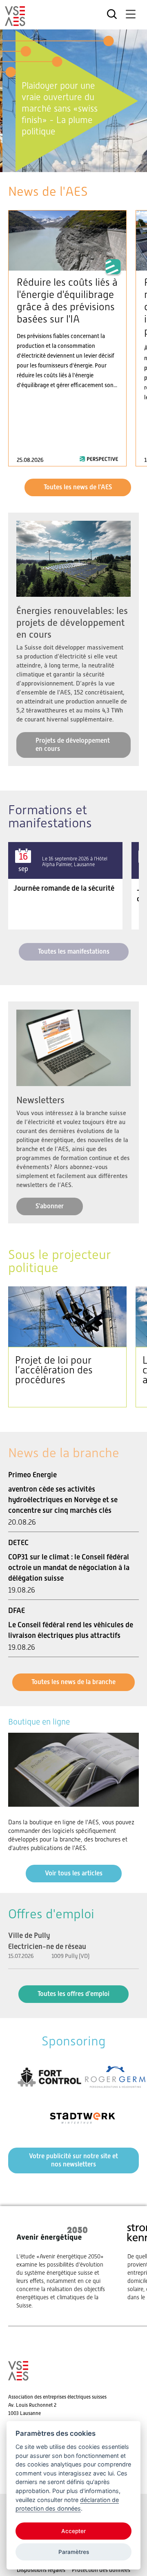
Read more (67, 338)
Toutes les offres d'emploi (73, 1994)
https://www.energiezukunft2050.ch (64, 2266)
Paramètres (74, 2552)
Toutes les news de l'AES (78, 487)
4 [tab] (82, 163)
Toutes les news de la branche (73, 1682)
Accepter (73, 2531)
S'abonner (50, 1206)
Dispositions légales (41, 2570)
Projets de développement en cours (73, 745)
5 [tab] (90, 163)
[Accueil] (15, 22)
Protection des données (101, 2570)
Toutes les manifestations (74, 951)
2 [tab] (65, 163)
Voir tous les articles (74, 1873)
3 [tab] (74, 163)
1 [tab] (57, 163)
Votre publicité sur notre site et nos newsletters (73, 2160)
